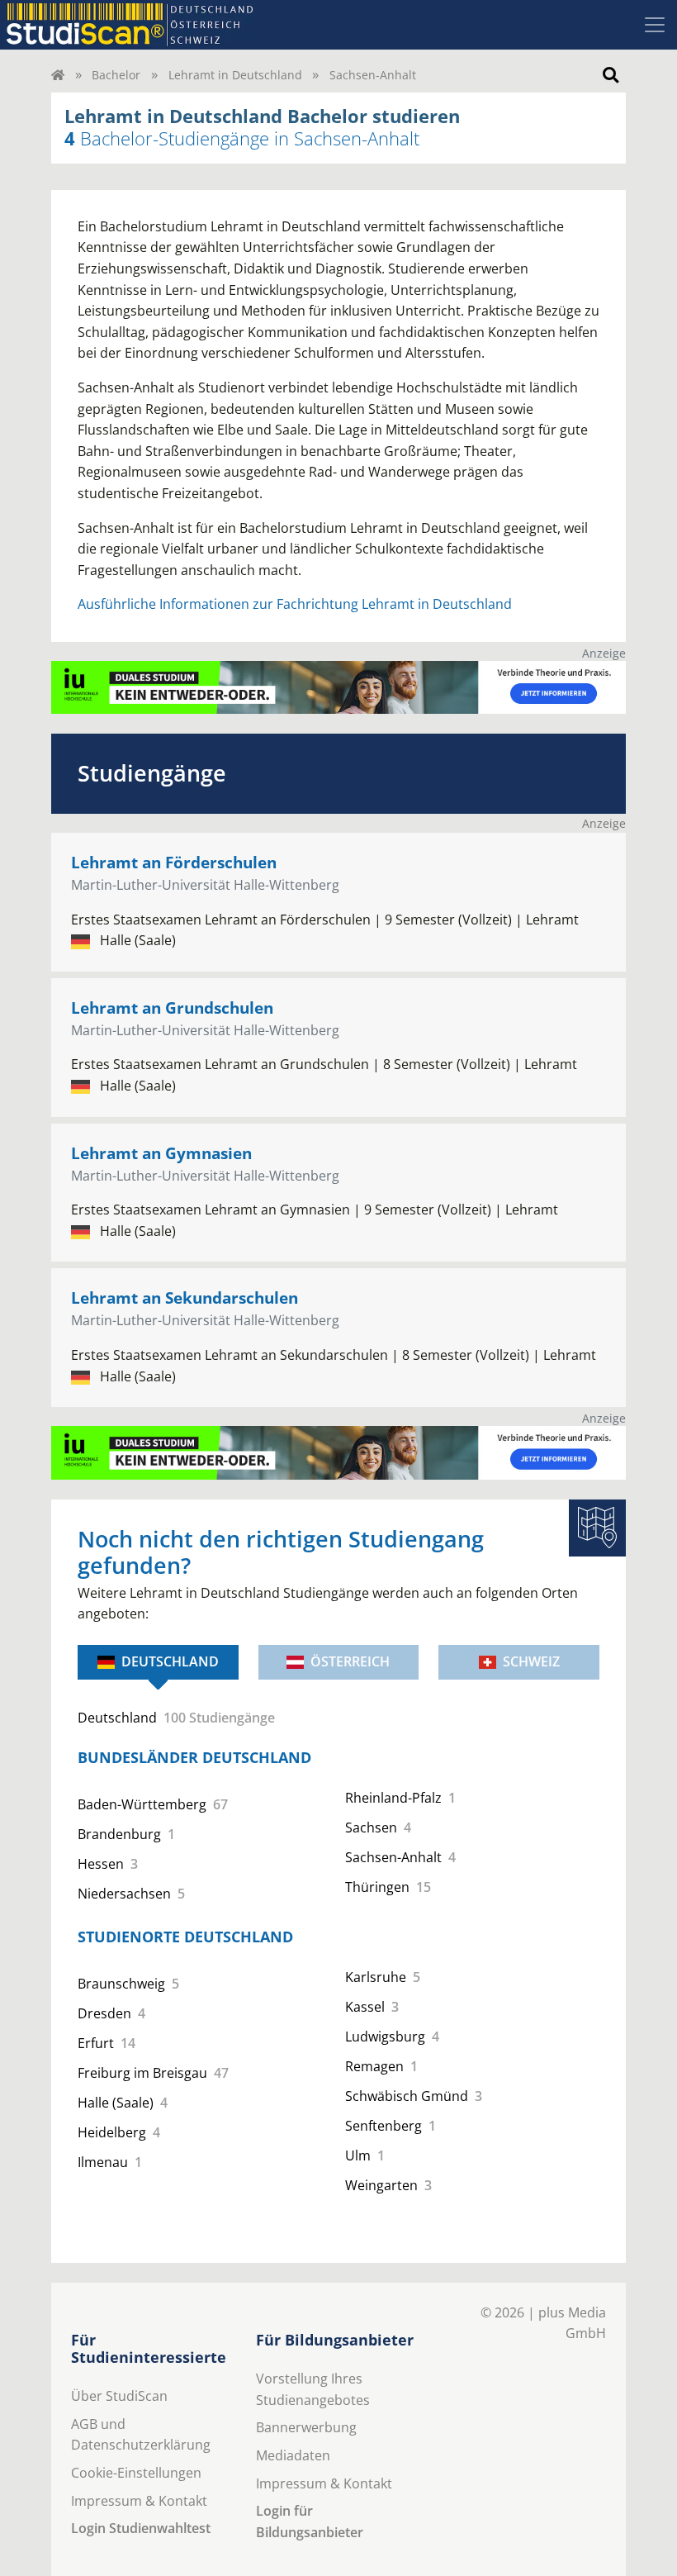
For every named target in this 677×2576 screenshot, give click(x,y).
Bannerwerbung (306, 2427)
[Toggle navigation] (655, 25)
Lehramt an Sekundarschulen (185, 1298)
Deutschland (170, 1661)
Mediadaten (293, 2455)
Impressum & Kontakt (139, 2501)
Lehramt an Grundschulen (172, 1008)
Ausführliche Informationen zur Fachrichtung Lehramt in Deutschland (295, 604)
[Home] (58, 75)
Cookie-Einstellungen (136, 2473)
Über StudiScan (119, 2396)
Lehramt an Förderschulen (174, 862)
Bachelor (116, 75)
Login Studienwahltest (141, 2528)
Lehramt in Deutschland (235, 75)
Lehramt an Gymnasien (161, 1153)
